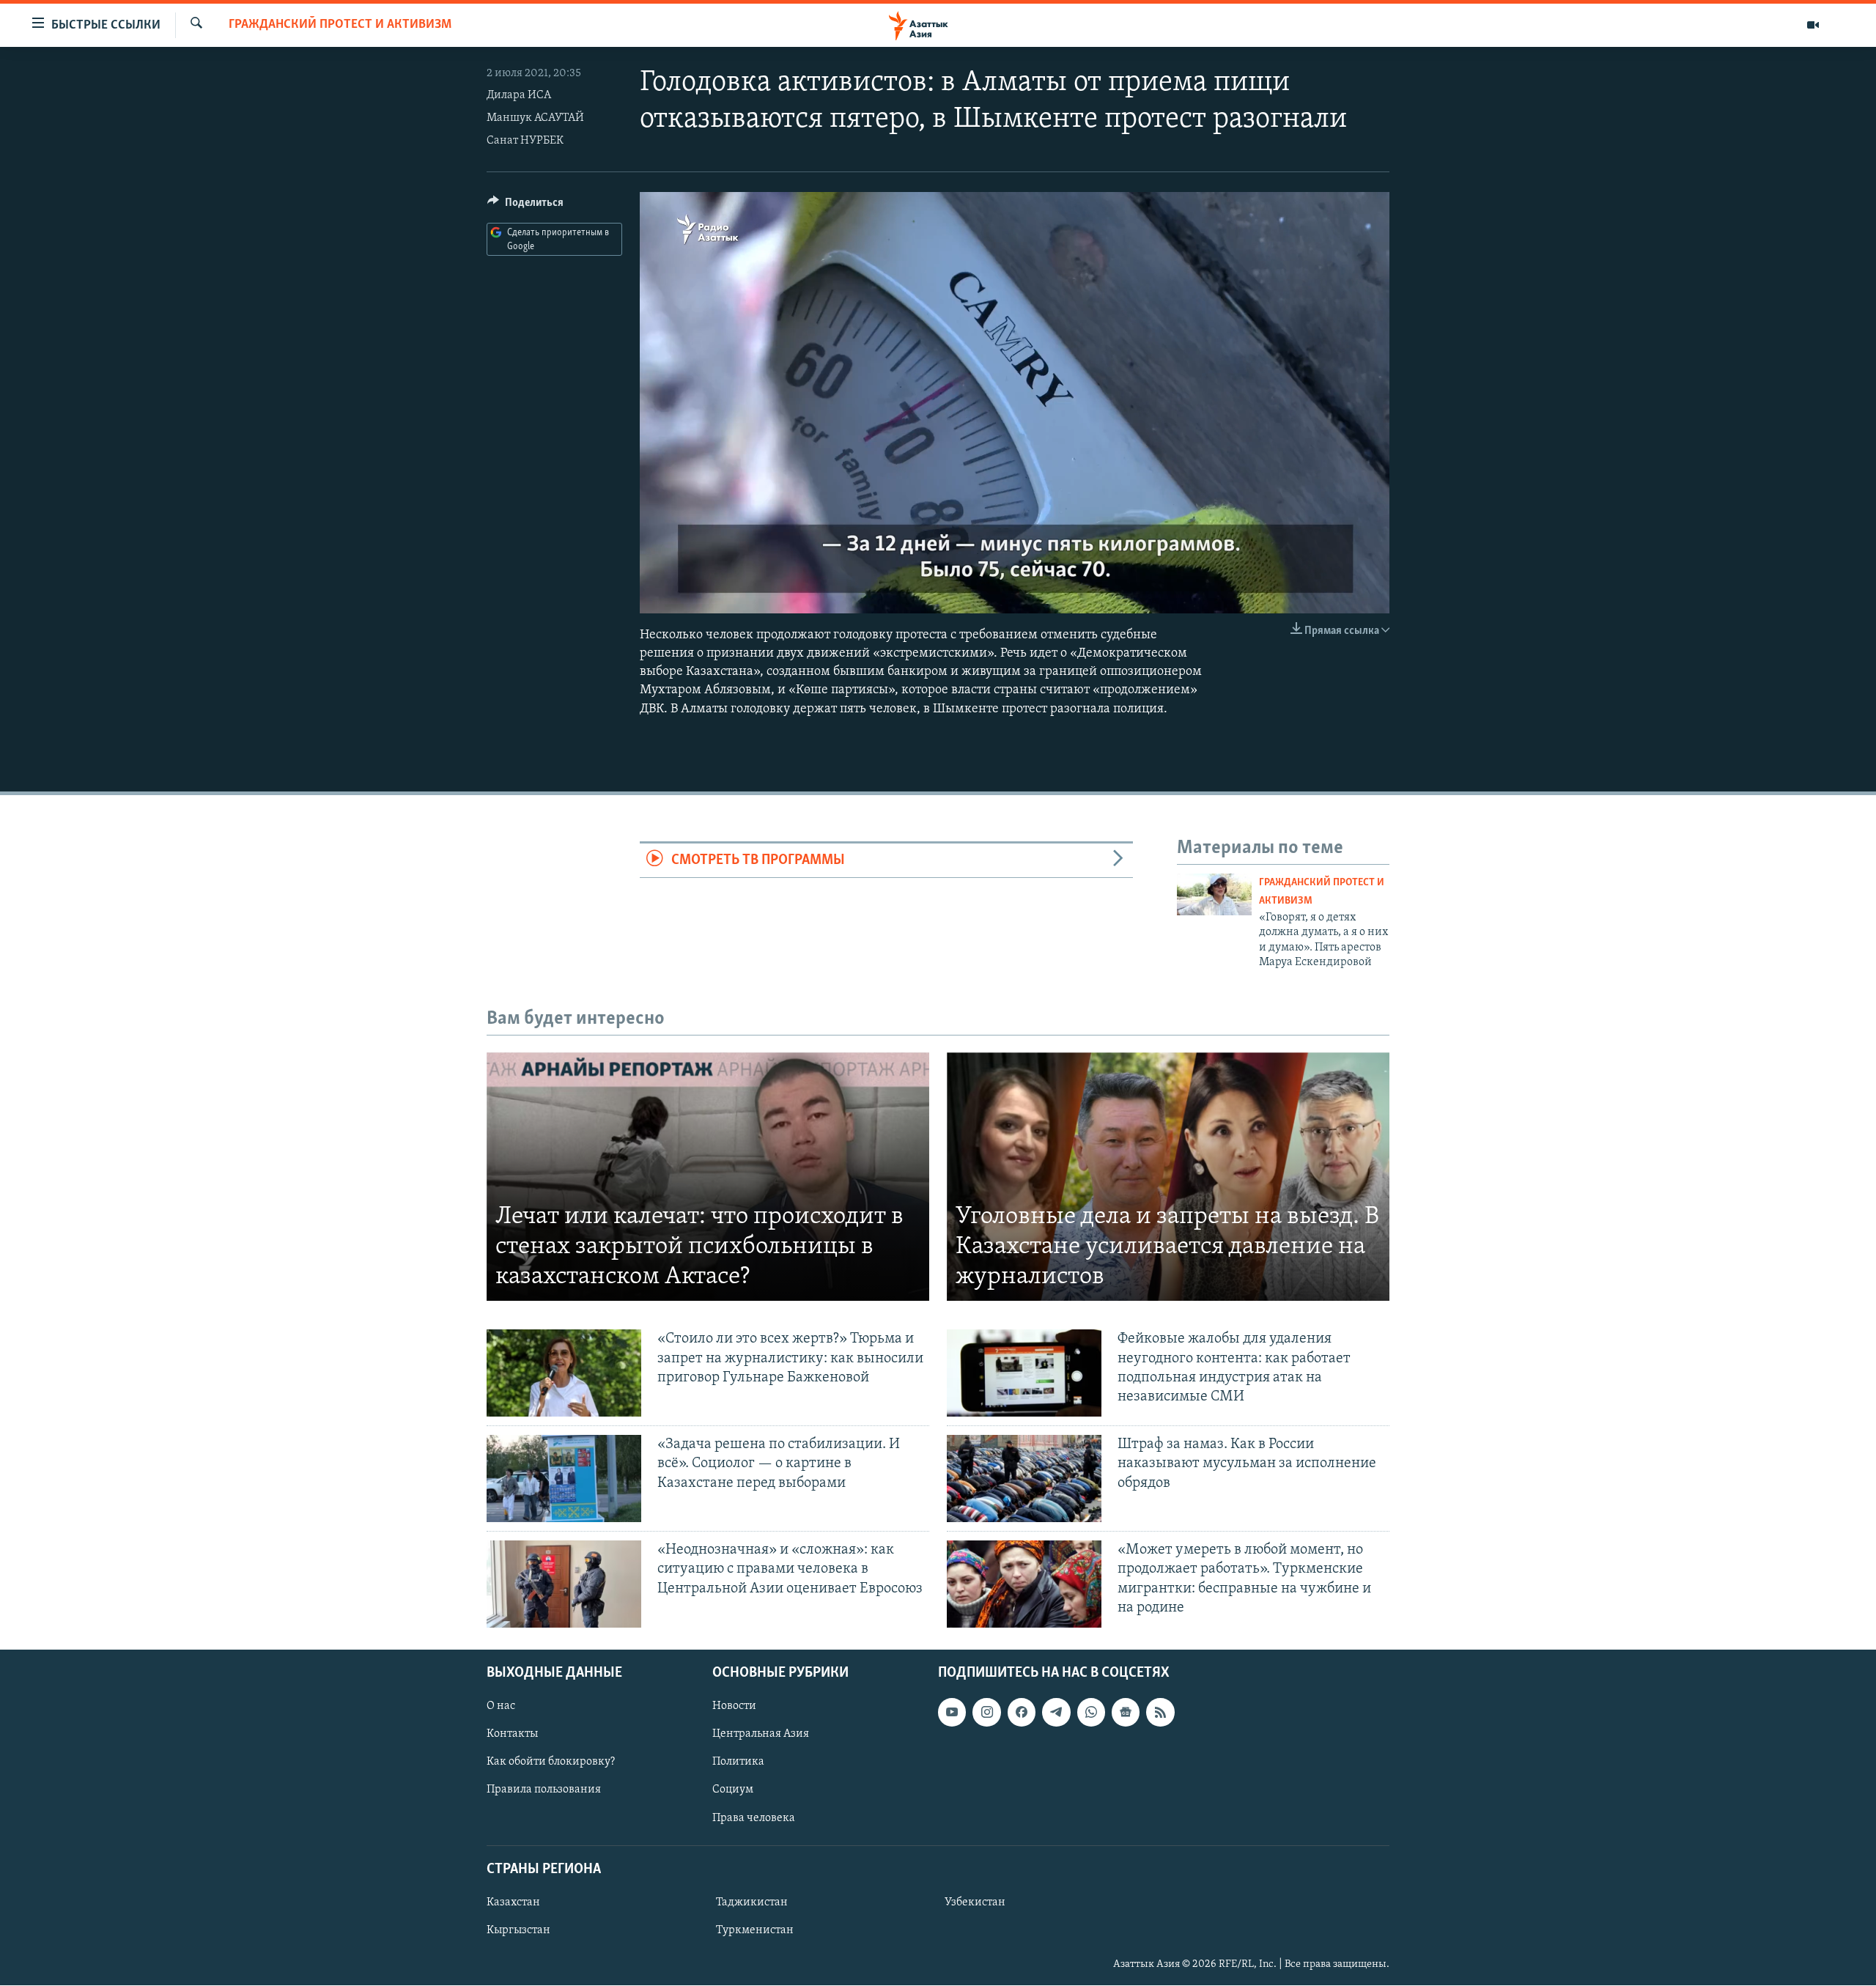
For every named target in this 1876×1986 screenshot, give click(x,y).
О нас (501, 1706)
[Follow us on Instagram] (986, 1712)
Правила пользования (544, 1790)
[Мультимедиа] (1813, 25)
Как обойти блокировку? (551, 1762)
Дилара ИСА (519, 95)
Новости (734, 1706)
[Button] (525, 206)
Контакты (512, 1734)
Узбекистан (975, 1902)
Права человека (754, 1818)
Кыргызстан (518, 1930)
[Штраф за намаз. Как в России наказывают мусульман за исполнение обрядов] (1024, 1479)
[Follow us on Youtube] (952, 1712)
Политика (738, 1762)
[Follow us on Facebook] (1022, 1712)
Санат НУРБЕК (525, 141)
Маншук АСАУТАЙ (535, 118)
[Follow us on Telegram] (1056, 1712)
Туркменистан (755, 1930)
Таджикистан (752, 1902)
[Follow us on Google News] (1126, 1712)
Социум (733, 1790)
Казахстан (513, 1902)
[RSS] (1160, 1712)
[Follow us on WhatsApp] (1091, 1712)
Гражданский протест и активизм (340, 25)
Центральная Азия (761, 1734)
